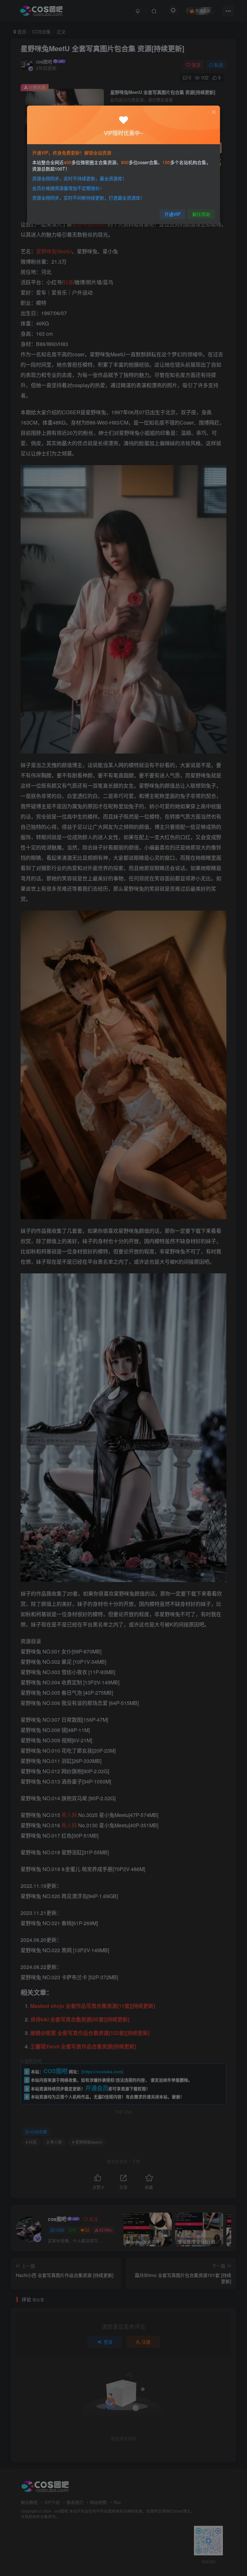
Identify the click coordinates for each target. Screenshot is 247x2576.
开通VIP (172, 214)
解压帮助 (201, 214)
